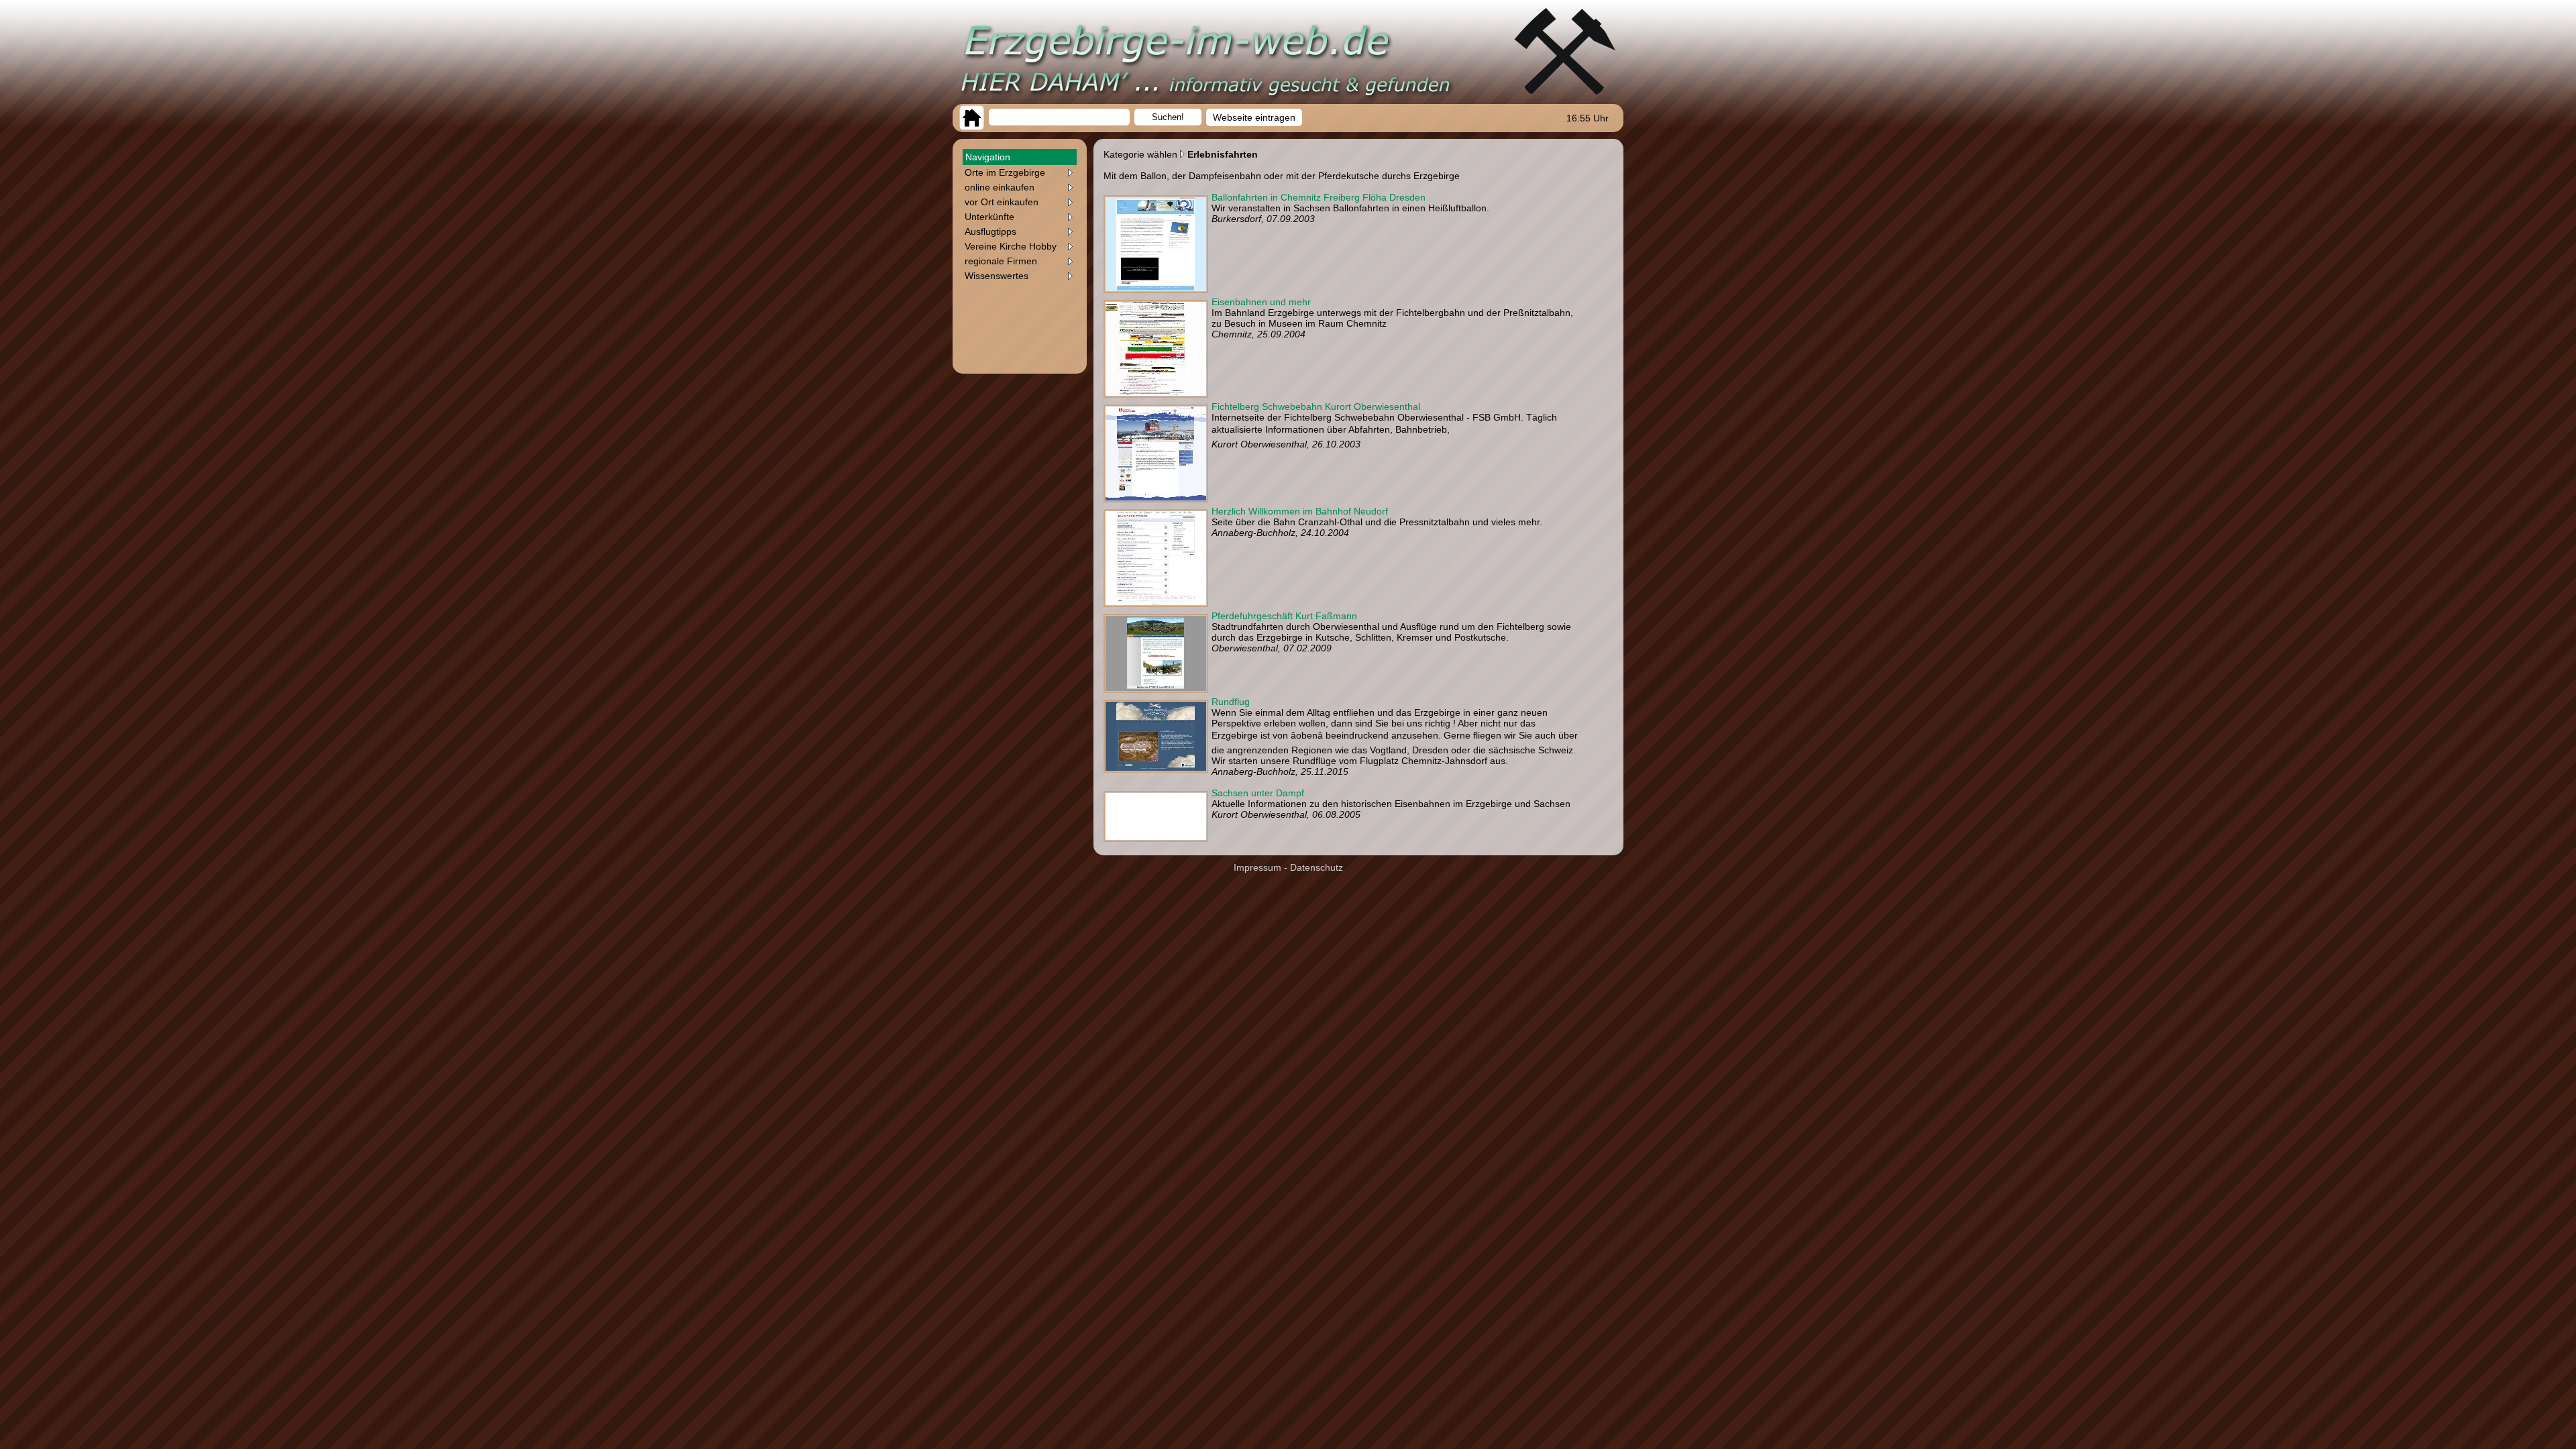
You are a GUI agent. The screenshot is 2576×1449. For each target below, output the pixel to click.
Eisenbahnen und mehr (1261, 302)
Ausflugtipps (990, 231)
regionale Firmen (1001, 261)
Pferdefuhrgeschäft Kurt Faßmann (1284, 616)
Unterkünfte (989, 217)
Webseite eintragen (1254, 117)
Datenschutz (1317, 867)
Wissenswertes (997, 276)
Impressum (1257, 867)
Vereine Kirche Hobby (1011, 246)
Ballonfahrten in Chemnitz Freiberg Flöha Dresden (1319, 197)
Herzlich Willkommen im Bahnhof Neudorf (1300, 511)
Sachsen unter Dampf (1258, 793)
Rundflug (1231, 702)
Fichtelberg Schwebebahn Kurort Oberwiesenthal (1316, 407)
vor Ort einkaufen (1002, 202)
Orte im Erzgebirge (1005, 172)
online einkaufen (1000, 187)
